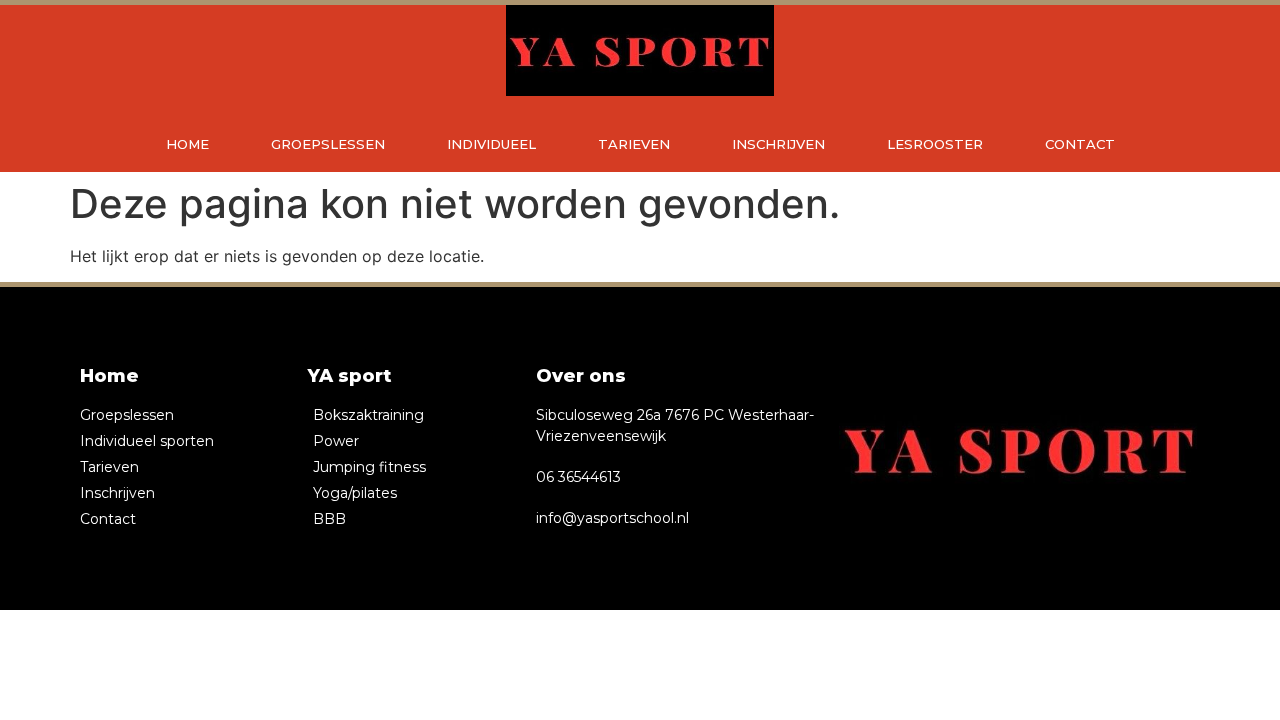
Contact (1080, 144)
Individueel (491, 144)
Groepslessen (328, 144)
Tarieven (634, 144)
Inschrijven (778, 144)
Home (187, 144)
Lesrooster (935, 144)
